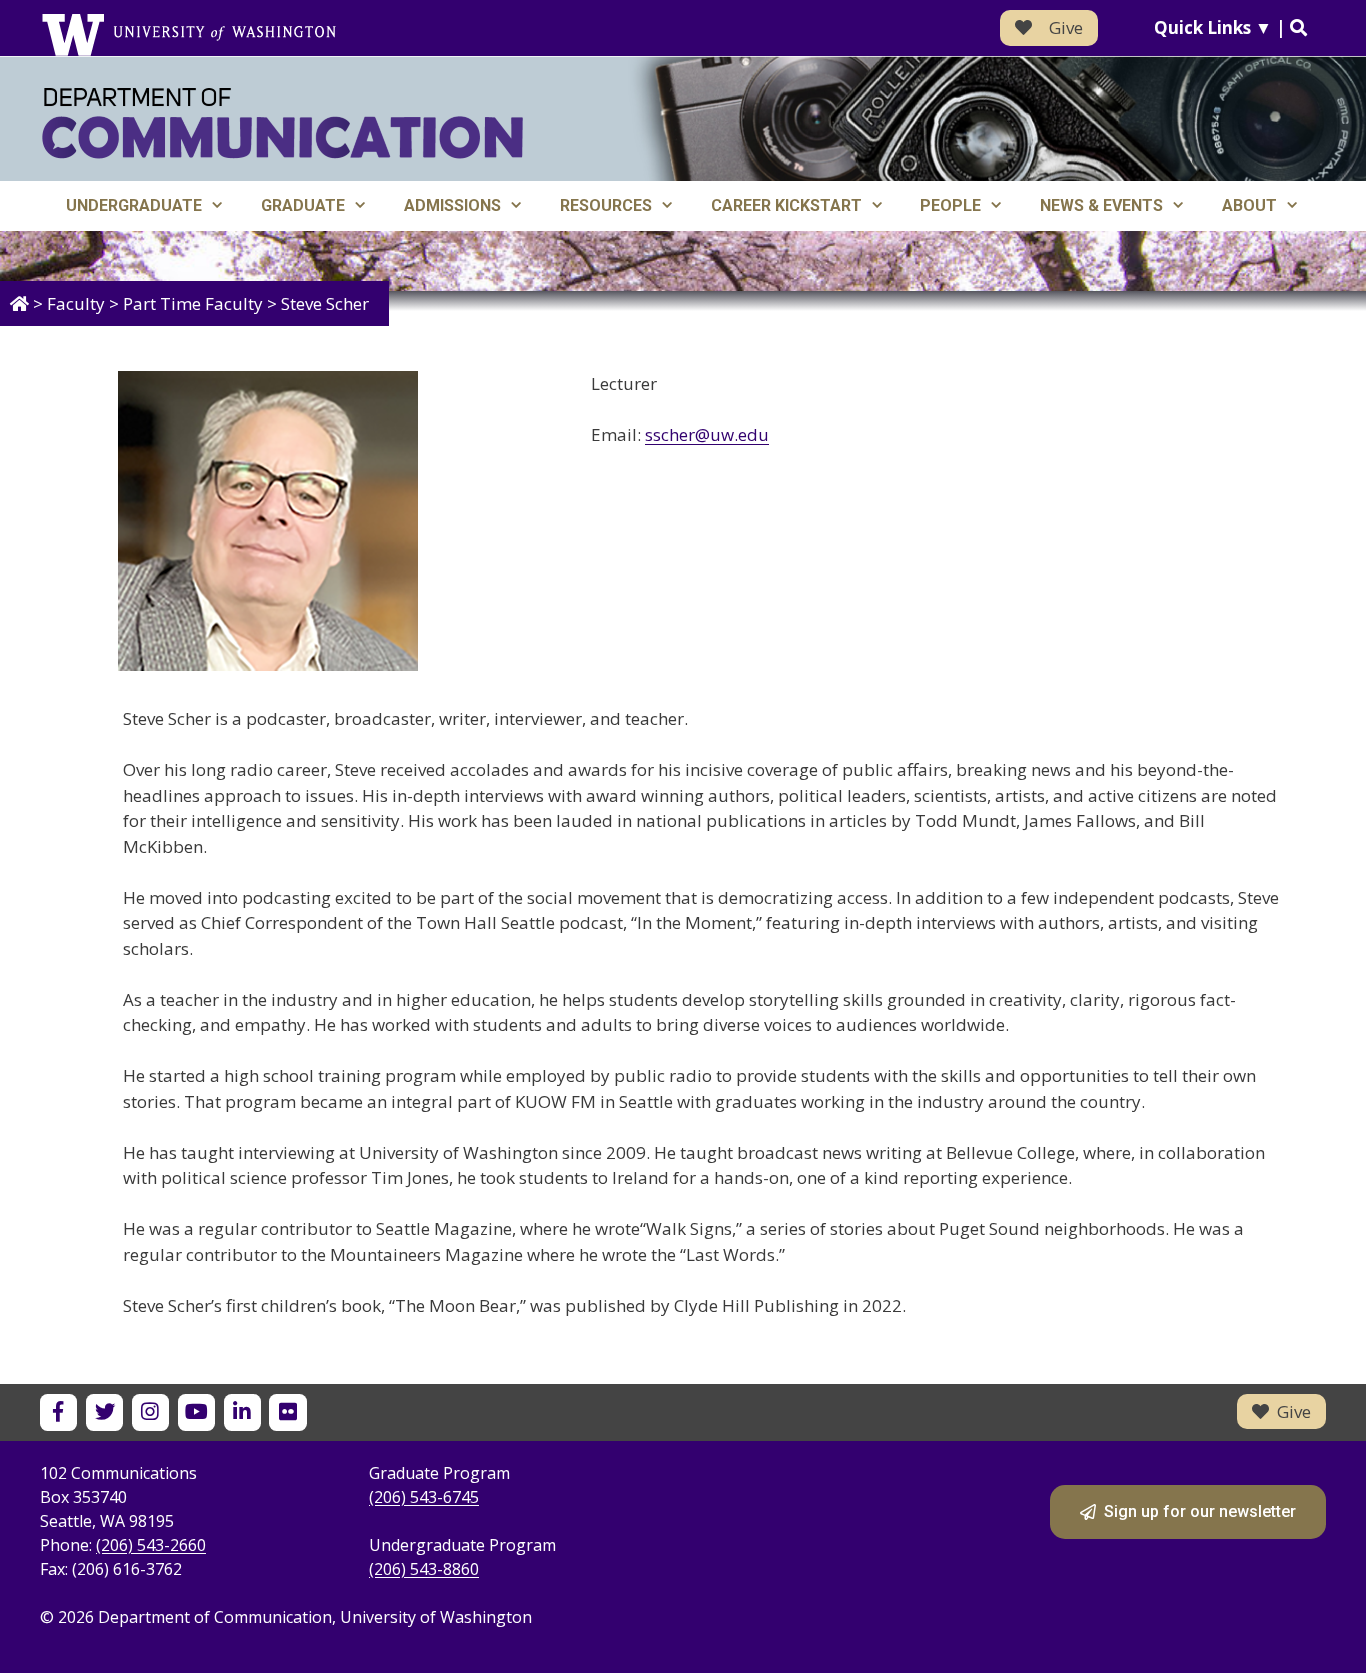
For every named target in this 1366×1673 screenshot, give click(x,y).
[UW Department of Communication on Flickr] (287, 1412)
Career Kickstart (786, 205)
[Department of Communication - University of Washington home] (282, 123)
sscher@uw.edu (707, 434)
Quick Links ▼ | (1222, 27)
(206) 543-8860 (424, 1569)
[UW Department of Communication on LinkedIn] (242, 1412)
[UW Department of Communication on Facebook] (58, 1412)
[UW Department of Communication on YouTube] (196, 1412)
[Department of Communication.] (19, 303)
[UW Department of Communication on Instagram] (150, 1412)
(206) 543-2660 (151, 1545)
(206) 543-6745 (424, 1497)
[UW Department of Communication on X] (104, 1412)
